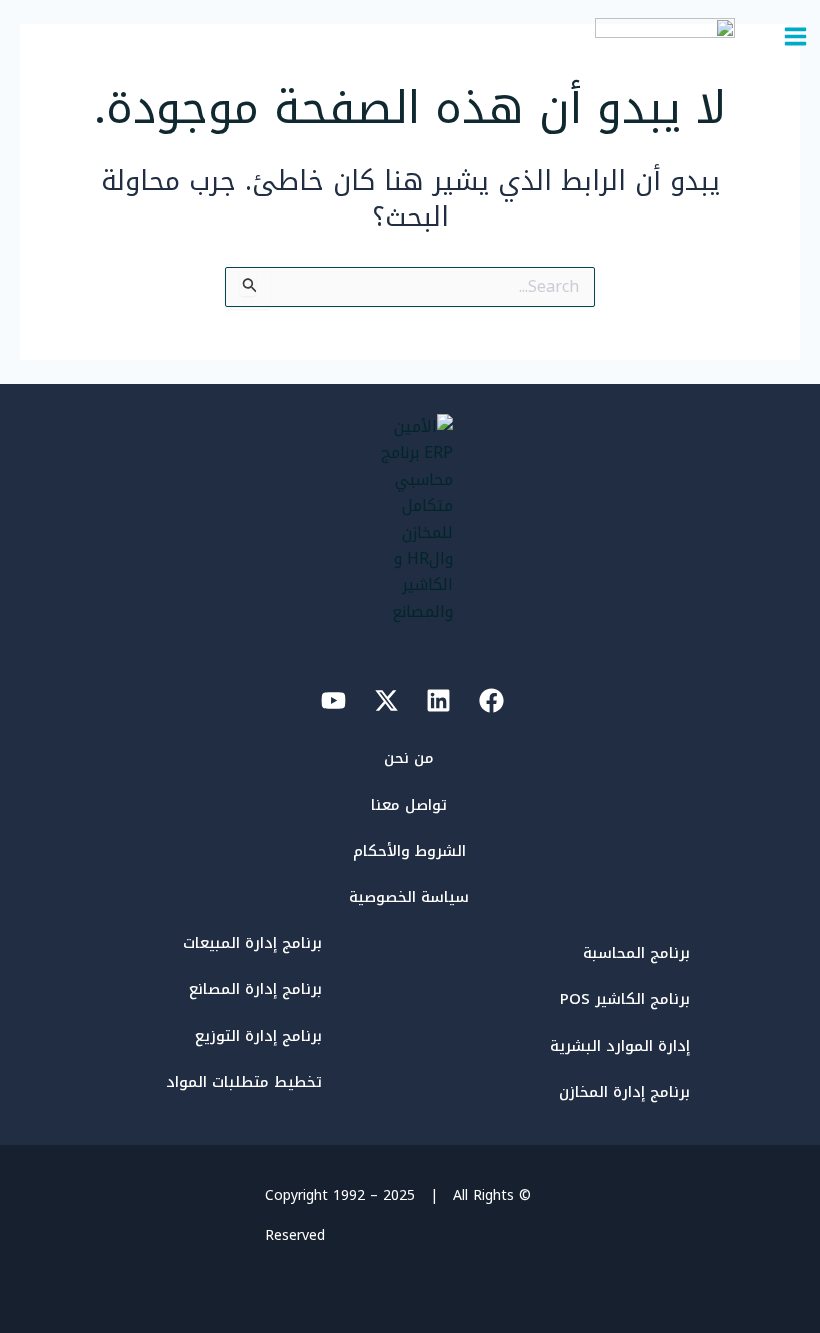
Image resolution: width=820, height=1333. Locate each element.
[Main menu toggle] (795, 36)
